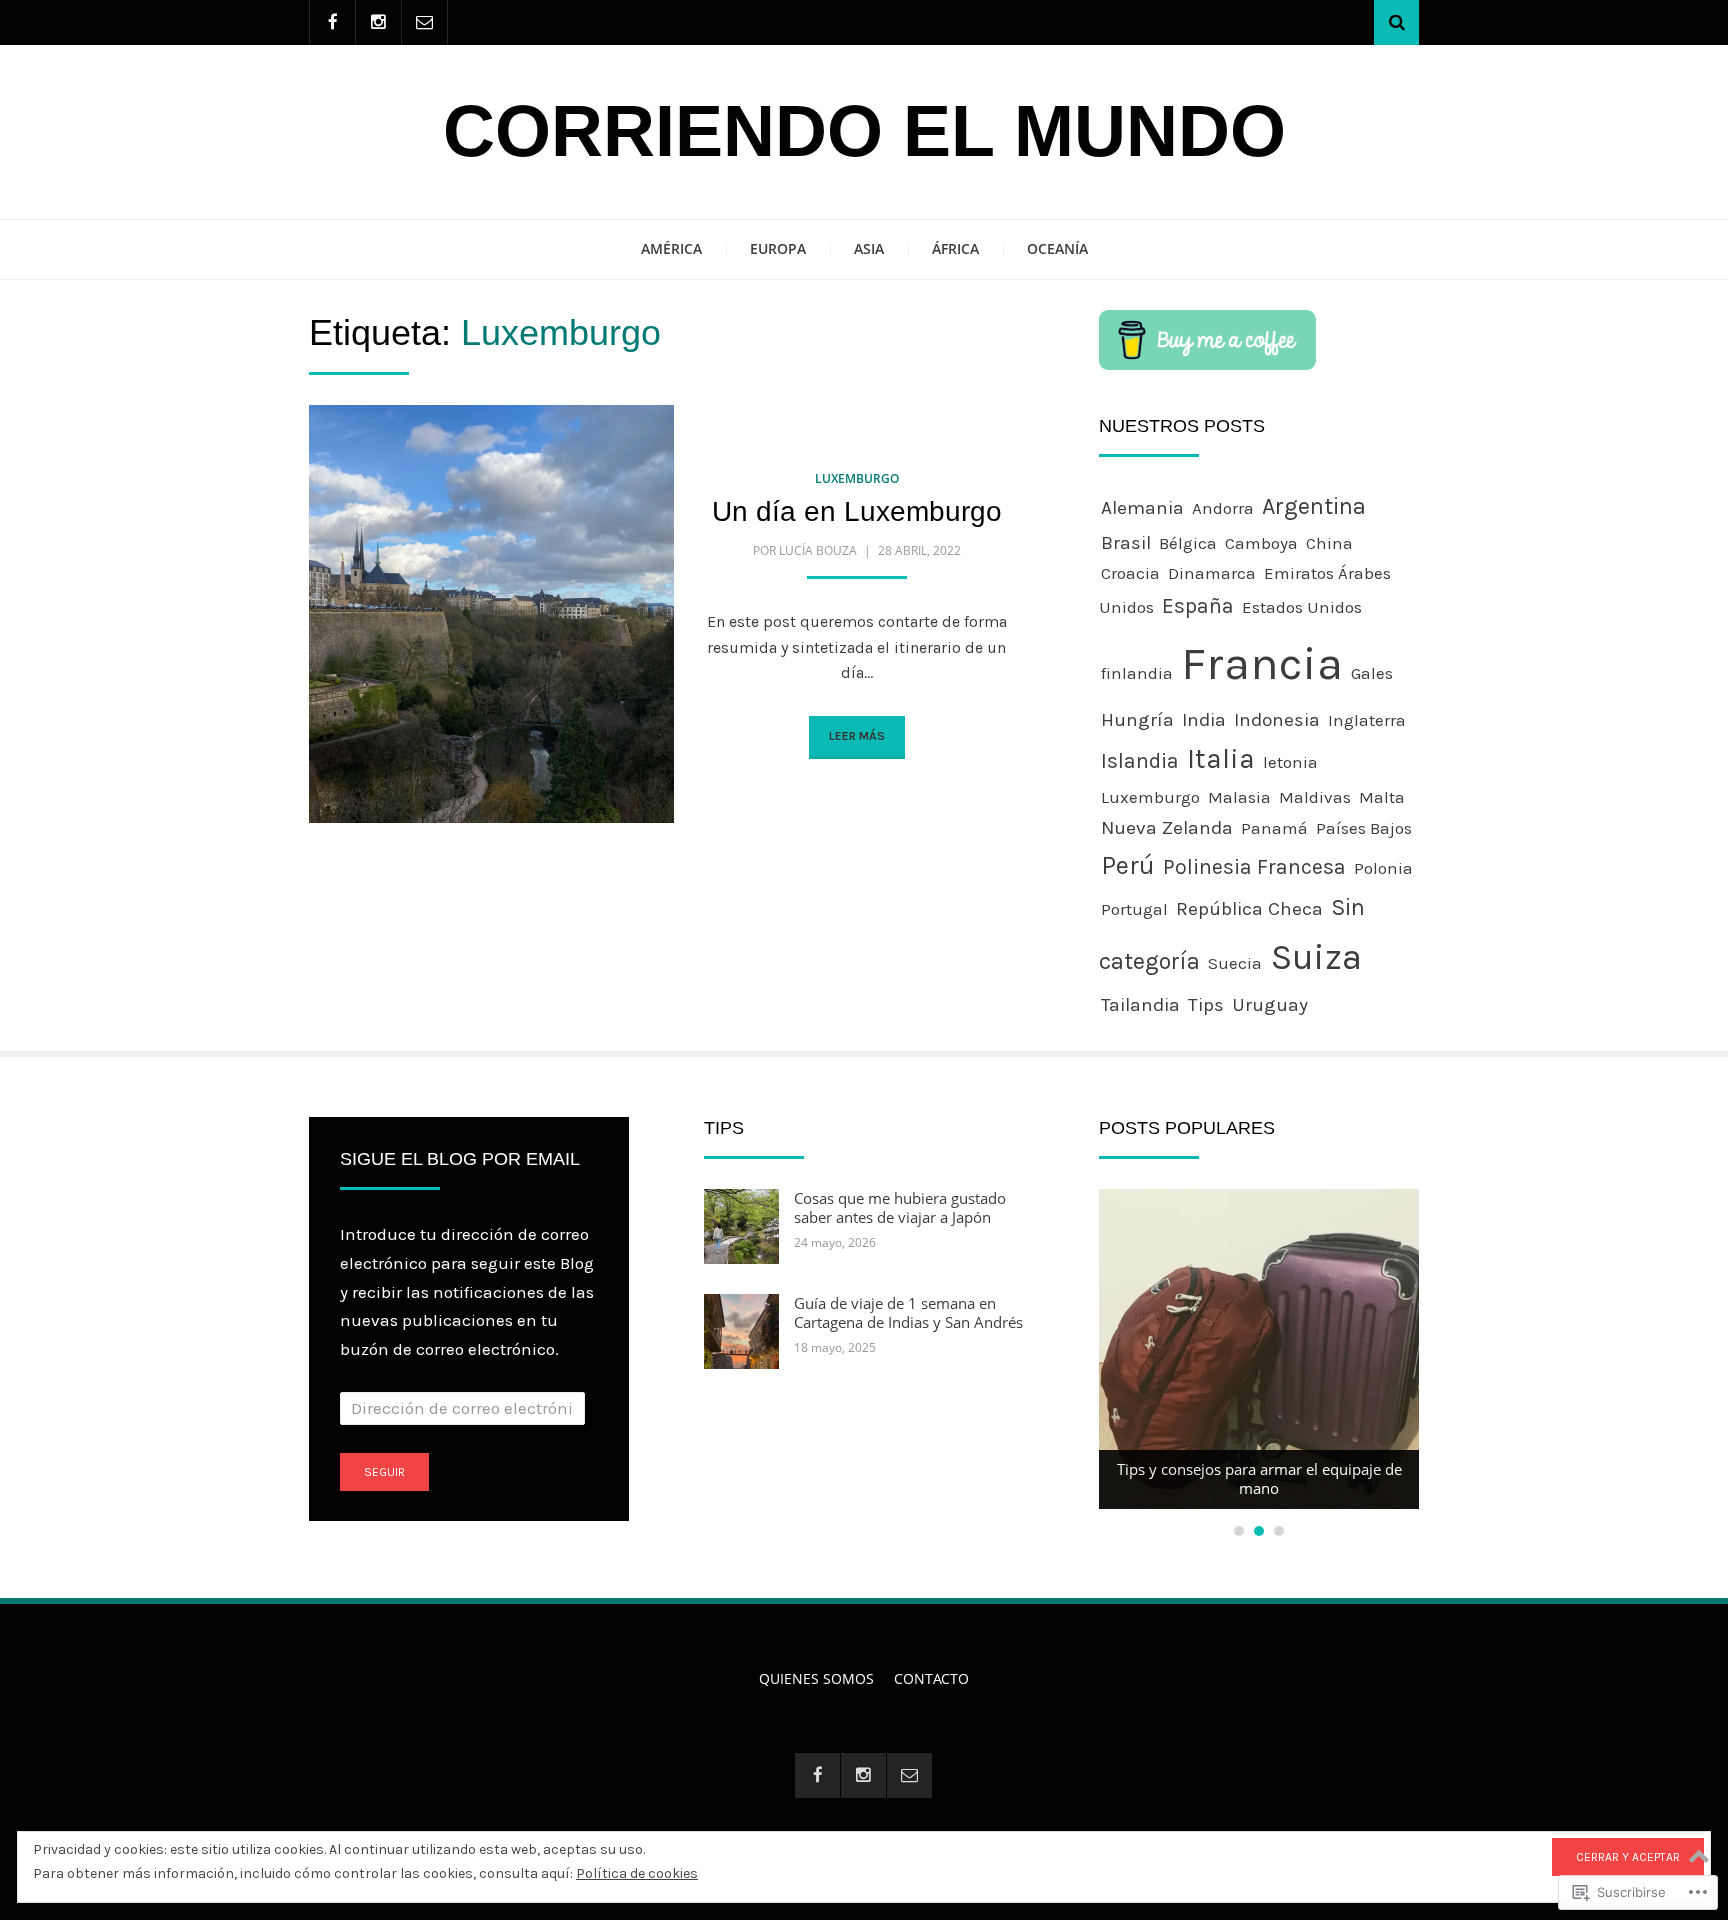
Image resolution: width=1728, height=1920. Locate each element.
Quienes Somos (816, 1678)
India (1204, 719)
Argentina (1314, 506)
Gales (1372, 673)
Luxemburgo (857, 478)
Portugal (1134, 909)
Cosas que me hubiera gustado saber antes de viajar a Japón (900, 1208)
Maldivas (1315, 797)
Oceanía (1057, 248)
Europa (778, 248)
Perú (1128, 865)
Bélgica (1188, 543)
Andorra (1223, 508)
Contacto (931, 1678)
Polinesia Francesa (1254, 867)
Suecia (1235, 963)
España (1198, 606)
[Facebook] (332, 22)
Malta (1382, 797)
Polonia (1383, 868)
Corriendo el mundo (864, 131)
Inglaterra (1367, 720)
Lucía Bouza (818, 550)
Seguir (384, 1472)
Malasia (1239, 797)
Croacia (1130, 573)
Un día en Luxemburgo (857, 511)
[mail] (424, 22)
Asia (869, 248)
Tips (1206, 1004)
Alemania (1142, 507)
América (671, 248)
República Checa (1249, 908)
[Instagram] (378, 22)
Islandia (1140, 761)
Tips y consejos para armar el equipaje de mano (1259, 1479)
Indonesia (1277, 719)
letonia (1290, 762)
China (1329, 543)
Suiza (1316, 957)
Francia (1262, 663)
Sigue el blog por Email (460, 1159)
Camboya (1261, 543)
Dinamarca (1212, 573)
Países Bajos (1364, 828)
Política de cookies (637, 1873)
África (955, 248)
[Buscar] (1396, 22)
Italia (1221, 759)
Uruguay (1270, 1004)
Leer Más (857, 736)
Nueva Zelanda (1167, 827)
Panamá (1274, 828)
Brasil (1126, 542)
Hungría (1137, 719)
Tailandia (1140, 1004)
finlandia (1137, 673)
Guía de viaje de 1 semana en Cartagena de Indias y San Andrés (908, 1313)
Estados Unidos (1302, 607)
